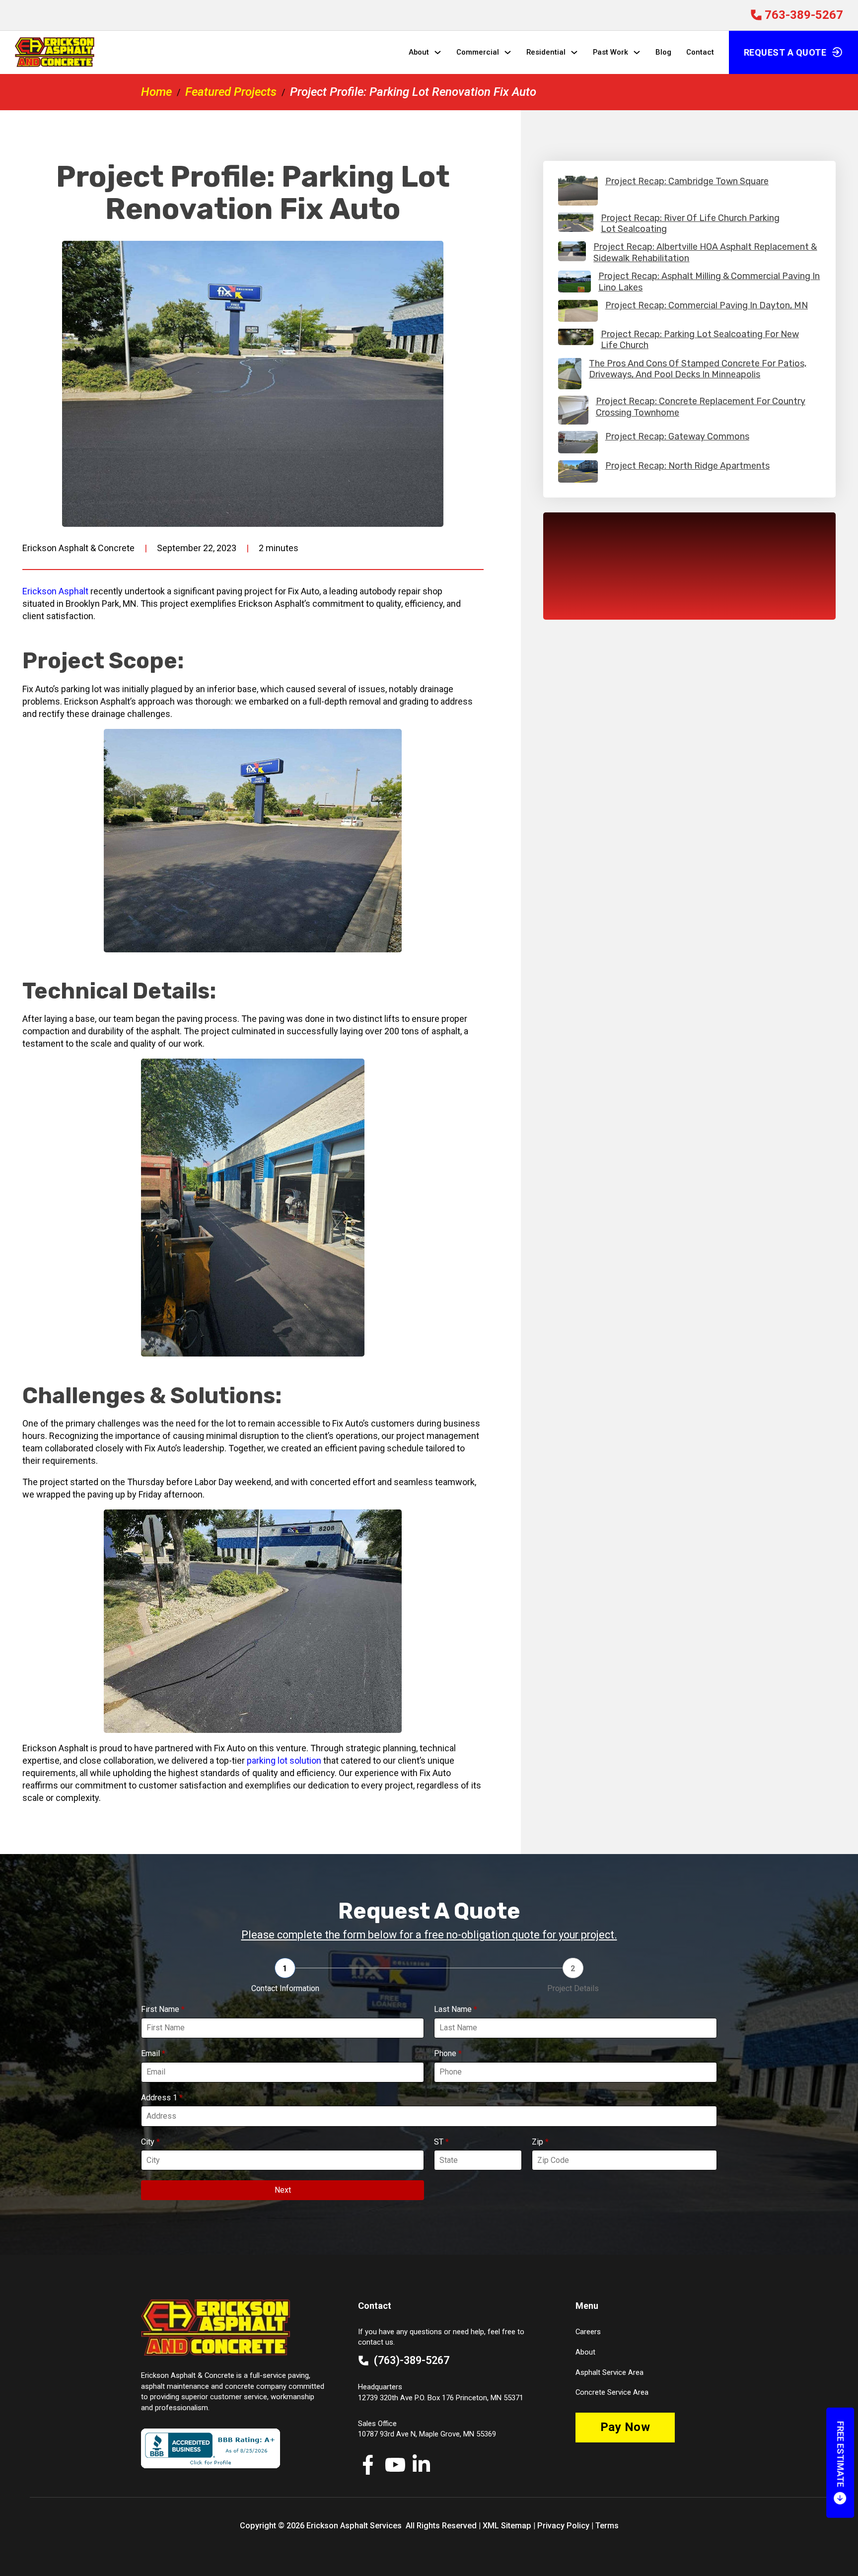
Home (156, 92)
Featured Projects (231, 92)
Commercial (478, 52)
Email (153, 2053)
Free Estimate (840, 2454)
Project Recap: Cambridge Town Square (687, 181)
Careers (588, 2332)
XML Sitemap (507, 2526)
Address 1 (162, 2098)
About (419, 52)
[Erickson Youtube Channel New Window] (395, 2465)
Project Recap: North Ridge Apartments (687, 466)
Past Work (610, 52)
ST (441, 2142)
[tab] (285, 1976)
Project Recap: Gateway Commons (677, 436)
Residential (546, 52)
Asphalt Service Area (609, 2372)
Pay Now (625, 2427)
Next (283, 2190)
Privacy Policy (563, 2526)
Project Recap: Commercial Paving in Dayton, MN (707, 305)
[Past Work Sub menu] (637, 52)
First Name (163, 2009)
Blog (663, 52)
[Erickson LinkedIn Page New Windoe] (421, 2465)
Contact (700, 52)
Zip (540, 2142)
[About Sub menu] (438, 52)
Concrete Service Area (612, 2392)
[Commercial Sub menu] (508, 52)
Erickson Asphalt (55, 591)
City (150, 2142)
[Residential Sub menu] (574, 52)
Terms (607, 2526)
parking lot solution (284, 1760)
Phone (448, 2053)
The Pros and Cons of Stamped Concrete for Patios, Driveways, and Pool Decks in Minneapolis (698, 369)
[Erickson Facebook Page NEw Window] (368, 2465)
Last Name (456, 2009)
